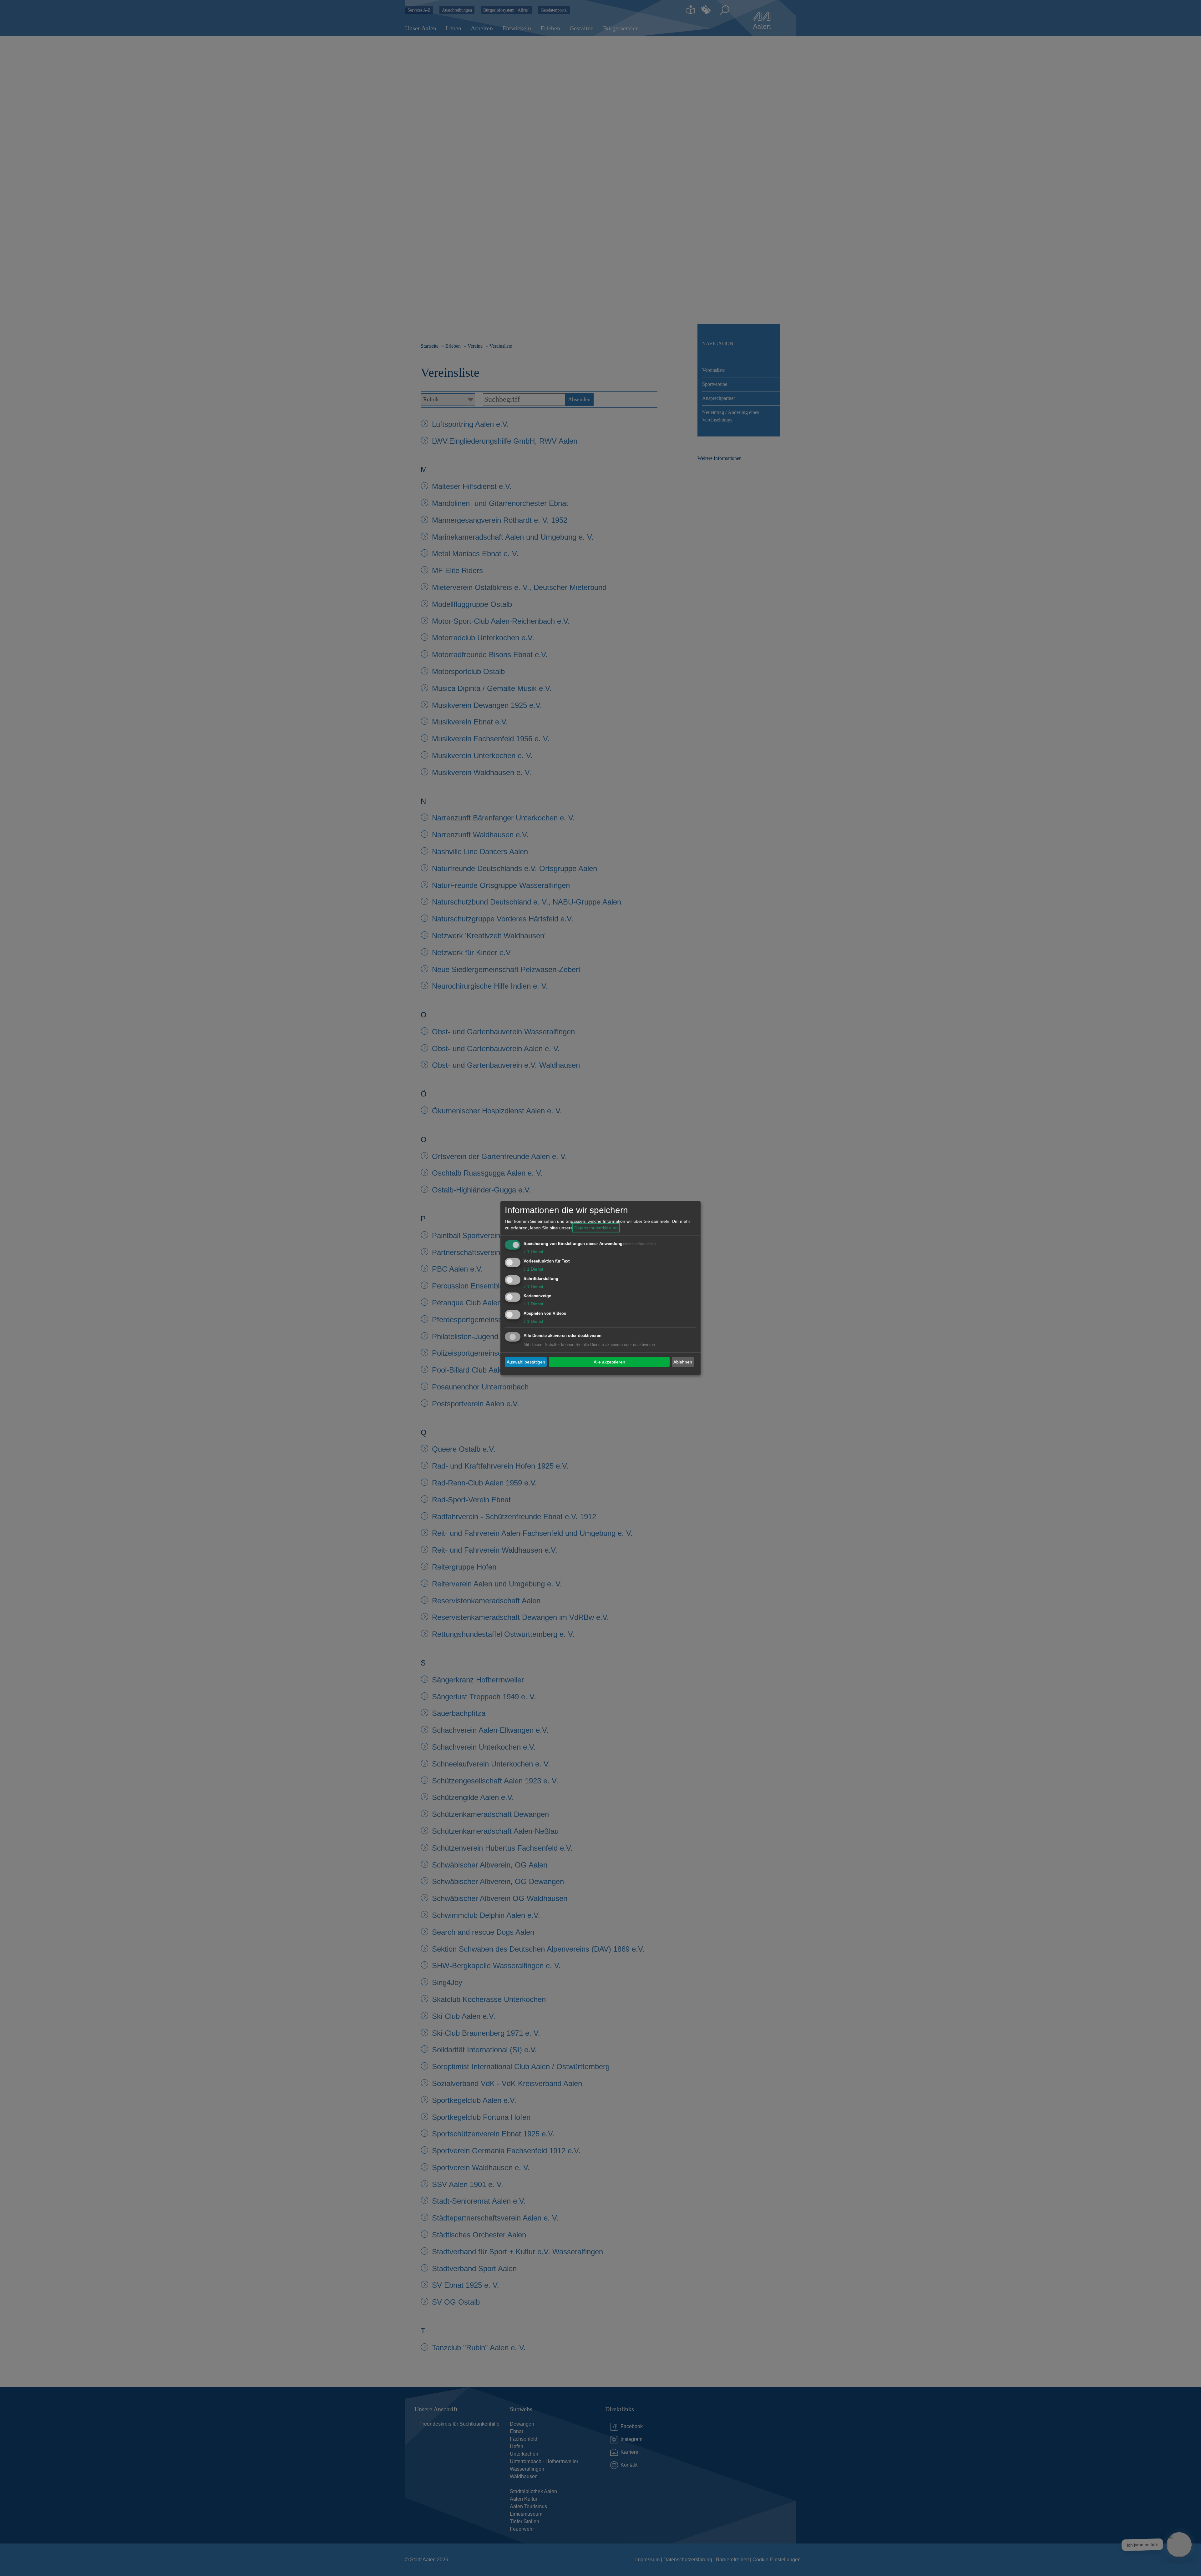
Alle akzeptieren (609, 1362)
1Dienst (533, 1252)
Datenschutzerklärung (596, 1228)
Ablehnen (683, 1362)
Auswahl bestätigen (526, 1362)
